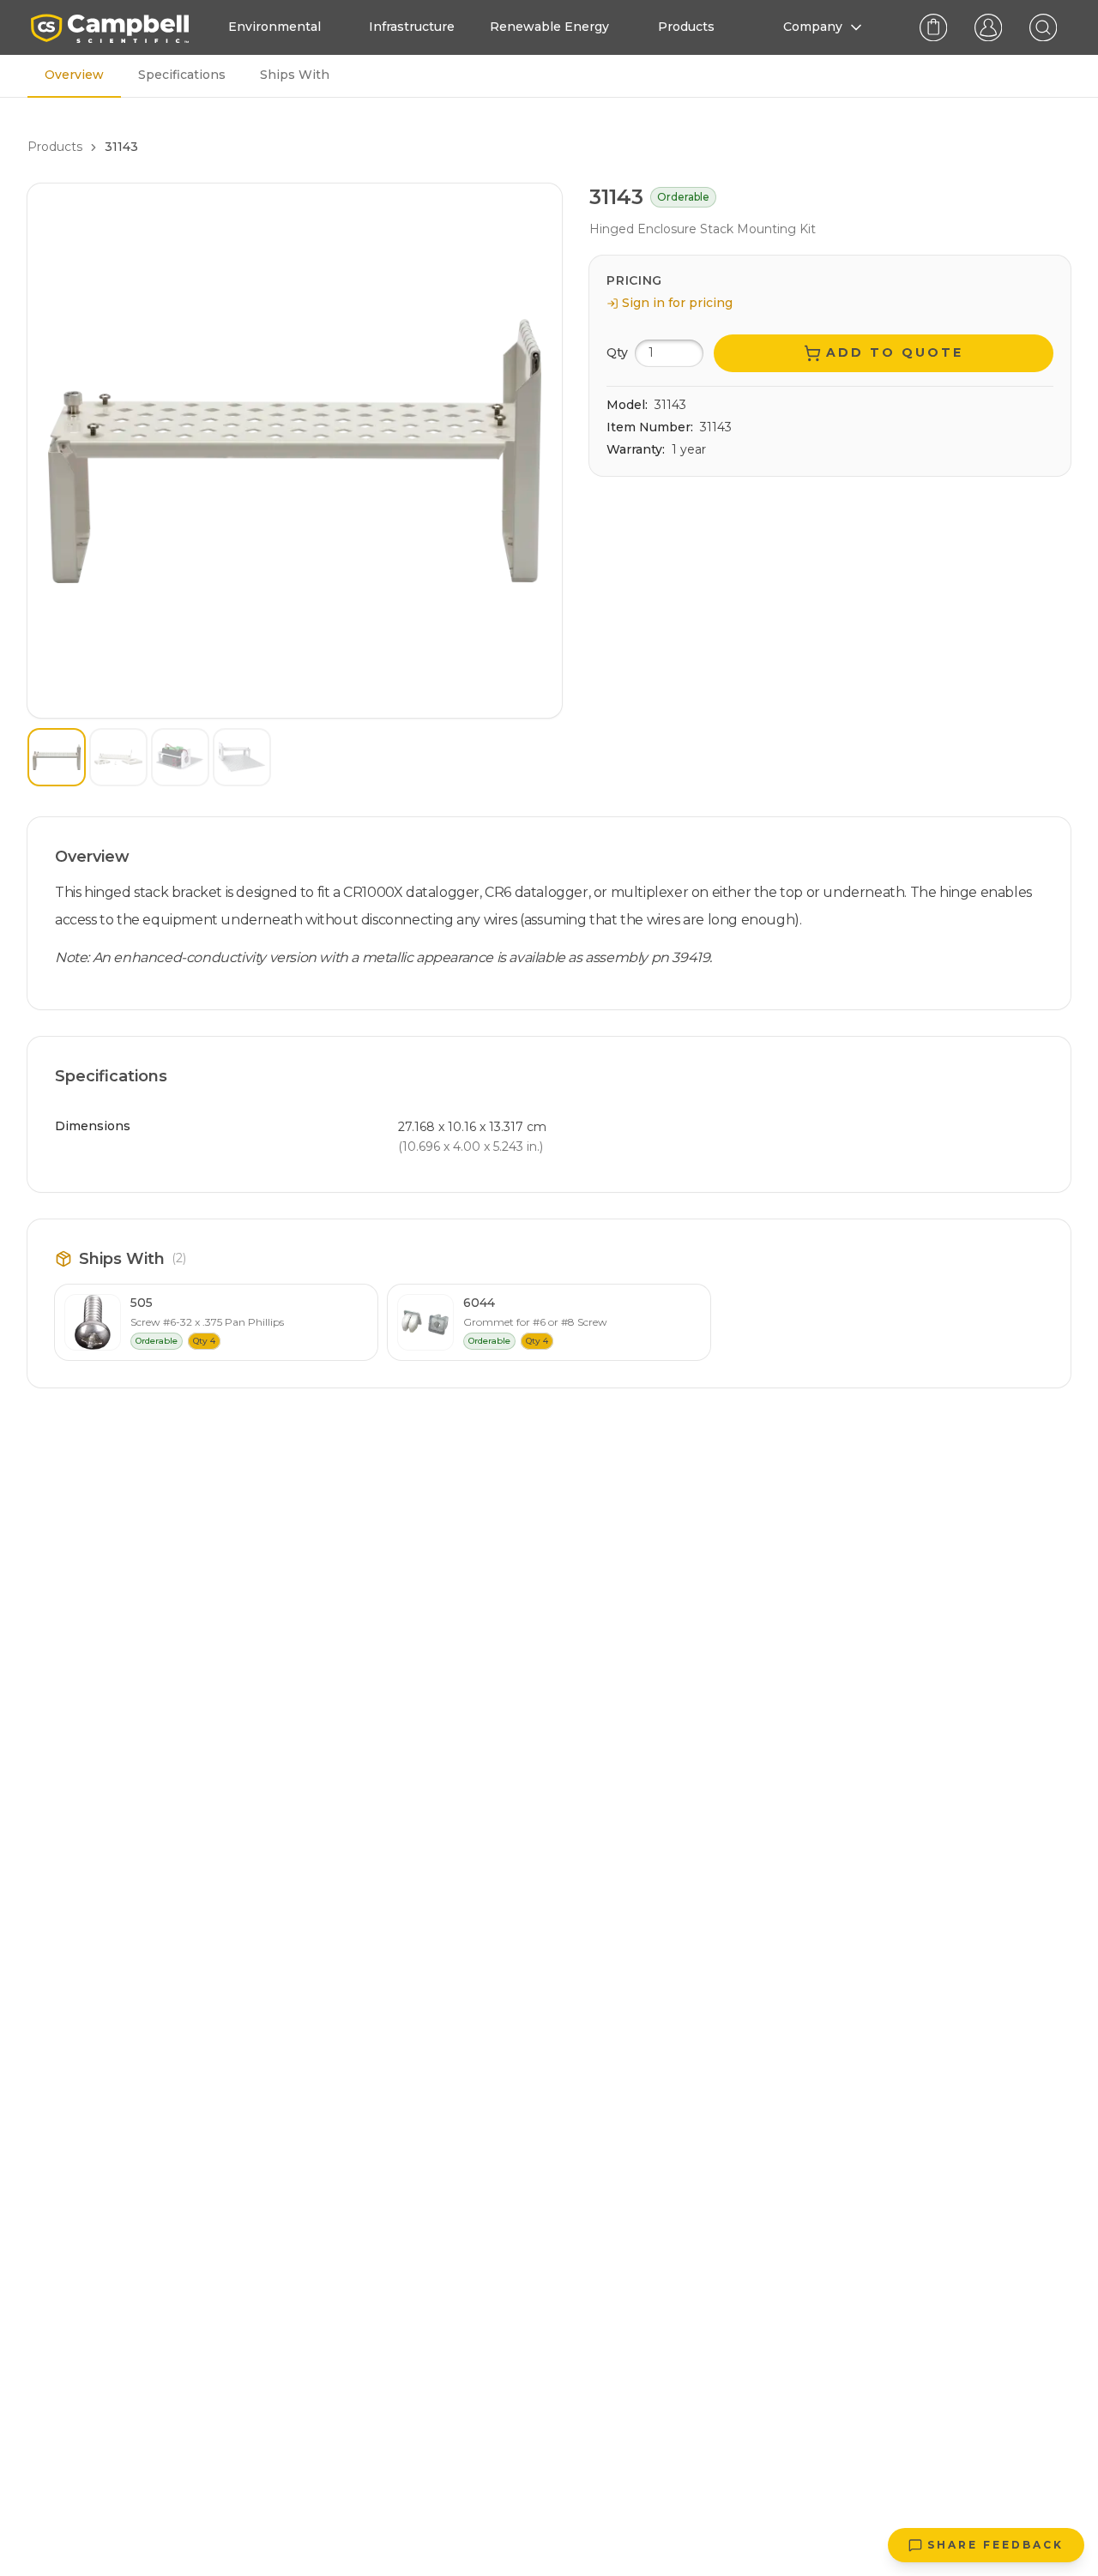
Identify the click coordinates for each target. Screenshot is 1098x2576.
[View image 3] (180, 757)
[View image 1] (57, 757)
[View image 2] (118, 757)
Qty (617, 352)
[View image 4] (242, 757)
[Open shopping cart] (933, 27)
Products (55, 147)
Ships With (295, 75)
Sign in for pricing (677, 303)
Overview (74, 75)
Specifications (182, 75)
